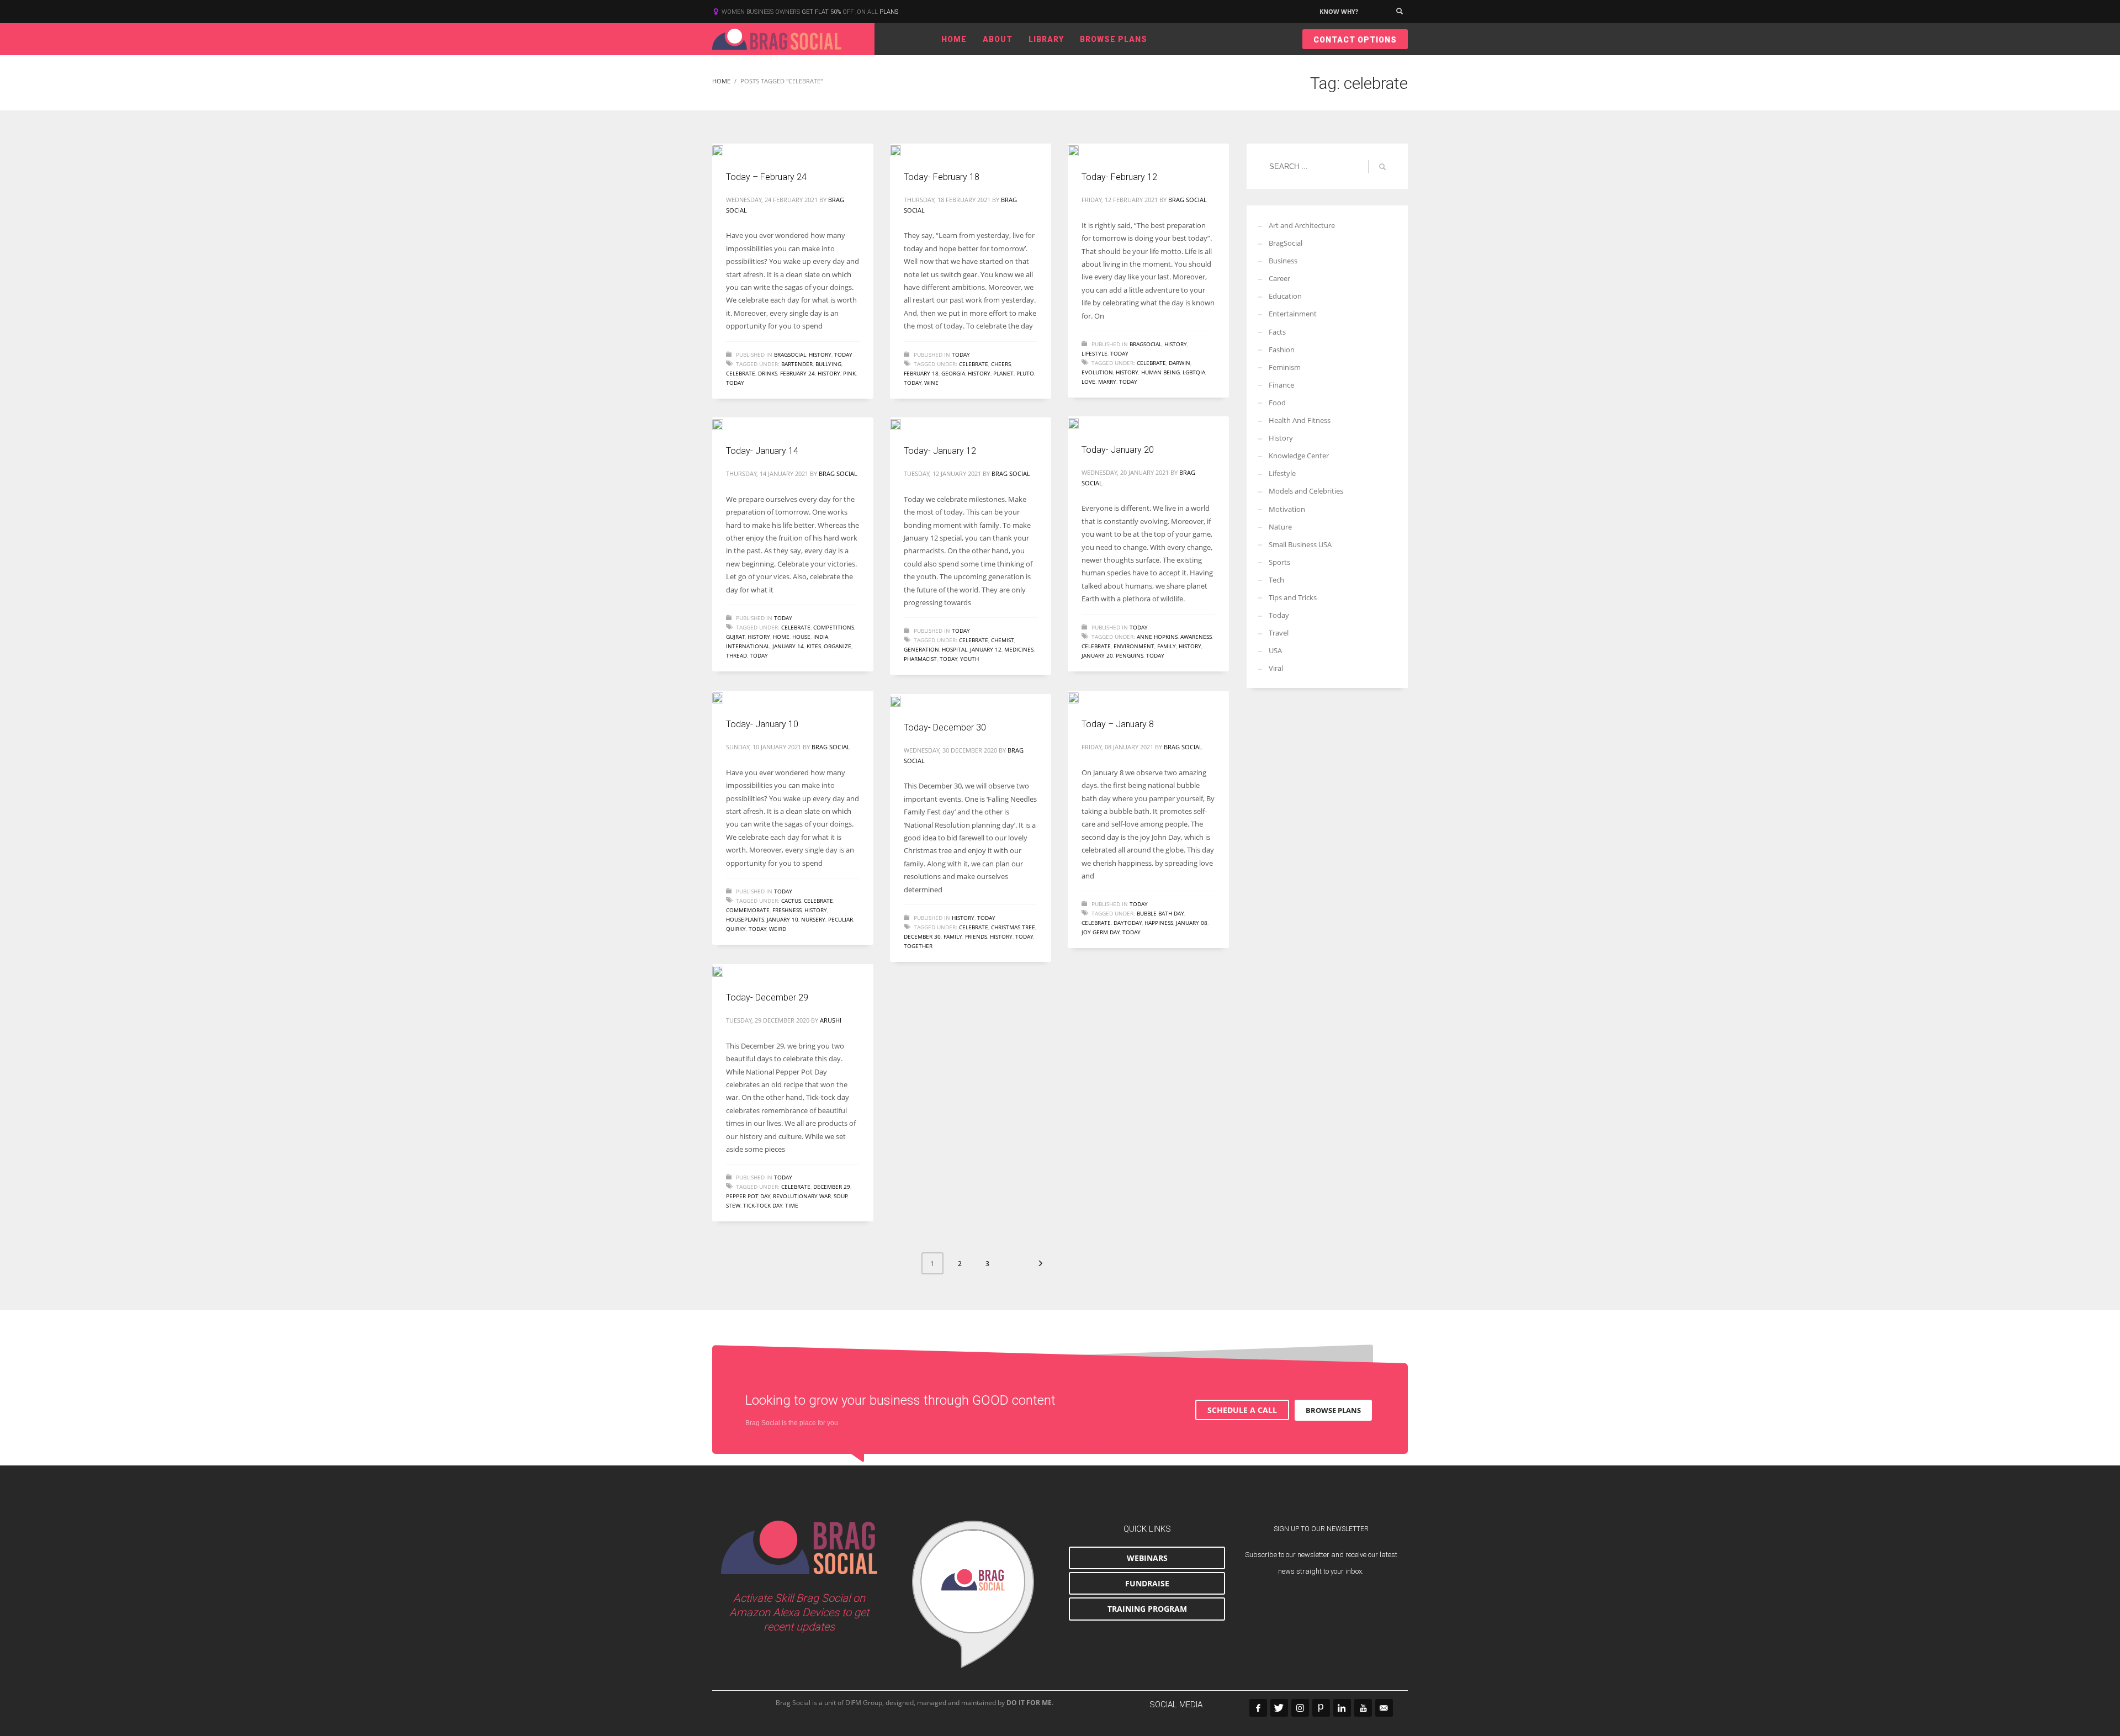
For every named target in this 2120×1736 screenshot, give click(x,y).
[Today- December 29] (725, 970)
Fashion (1282, 350)
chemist (1003, 640)
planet (1003, 373)
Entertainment (1293, 314)
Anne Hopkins (1157, 637)
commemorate (748, 910)
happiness (1159, 923)
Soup (841, 1196)
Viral (1276, 668)
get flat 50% (822, 12)
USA (1275, 650)
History (820, 354)
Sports (1279, 562)
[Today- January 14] (725, 424)
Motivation (1287, 509)
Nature (1280, 527)
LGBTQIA (1194, 372)
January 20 (1097, 655)
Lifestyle (1095, 353)
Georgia (953, 373)
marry (1107, 382)
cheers (1001, 364)
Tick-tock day (763, 1205)
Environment (1134, 646)
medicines (1019, 649)
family (1167, 646)
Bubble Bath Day (1160, 913)
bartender (797, 364)
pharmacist (920, 659)
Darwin (1180, 363)
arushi (831, 1020)
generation (921, 649)
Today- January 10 (762, 724)
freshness (787, 910)
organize (838, 646)
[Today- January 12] (903, 424)
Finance (1281, 385)
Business (1283, 261)
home (781, 637)
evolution (1097, 372)
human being (1160, 372)
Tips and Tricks (1293, 597)
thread (736, 655)
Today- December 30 (945, 727)
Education (1285, 296)
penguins (1130, 655)
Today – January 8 (1118, 724)
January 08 (1192, 923)
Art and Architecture (1302, 225)
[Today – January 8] (1081, 697)
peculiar (841, 919)
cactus (791, 901)
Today (843, 354)
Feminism (1285, 367)
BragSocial (790, 354)
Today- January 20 (1118, 450)
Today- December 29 (767, 997)
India (821, 637)
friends (976, 936)
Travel (1279, 633)
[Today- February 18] (903, 150)
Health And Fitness (1300, 420)
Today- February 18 (942, 177)
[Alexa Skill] (973, 1595)
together (918, 946)
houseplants (745, 919)
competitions (834, 627)
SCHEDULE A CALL (1242, 1410)
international (748, 646)
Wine (931, 383)
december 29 (832, 1187)
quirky (736, 929)
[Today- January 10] (725, 697)
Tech (1276, 580)
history (829, 373)
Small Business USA (1300, 544)
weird (778, 929)
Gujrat (735, 637)
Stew (733, 1205)
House (801, 637)
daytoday (1128, 923)
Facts (1277, 332)
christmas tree (1013, 927)
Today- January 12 (940, 451)
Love (1088, 382)
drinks (768, 373)
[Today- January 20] (1081, 422)
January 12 (986, 649)
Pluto (1025, 373)
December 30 (922, 936)
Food (1277, 403)
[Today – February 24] (725, 150)
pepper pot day (748, 1196)
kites (814, 646)
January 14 (788, 646)
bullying (828, 364)
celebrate (741, 373)
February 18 (921, 373)
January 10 (783, 919)
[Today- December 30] (903, 700)
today (735, 383)
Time (792, 1205)
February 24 (797, 373)
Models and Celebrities (1306, 491)
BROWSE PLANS (1333, 1410)
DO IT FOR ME (1029, 1703)
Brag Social (1188, 200)
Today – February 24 (766, 177)
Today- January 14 (762, 451)
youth (969, 659)
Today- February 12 (1119, 177)
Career (1279, 278)
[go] (1382, 167)
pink (849, 373)
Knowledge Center (1299, 456)
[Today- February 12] (1081, 150)
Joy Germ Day (1101, 932)
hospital (955, 649)
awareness (1196, 637)
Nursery (813, 919)
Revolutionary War (802, 1196)
